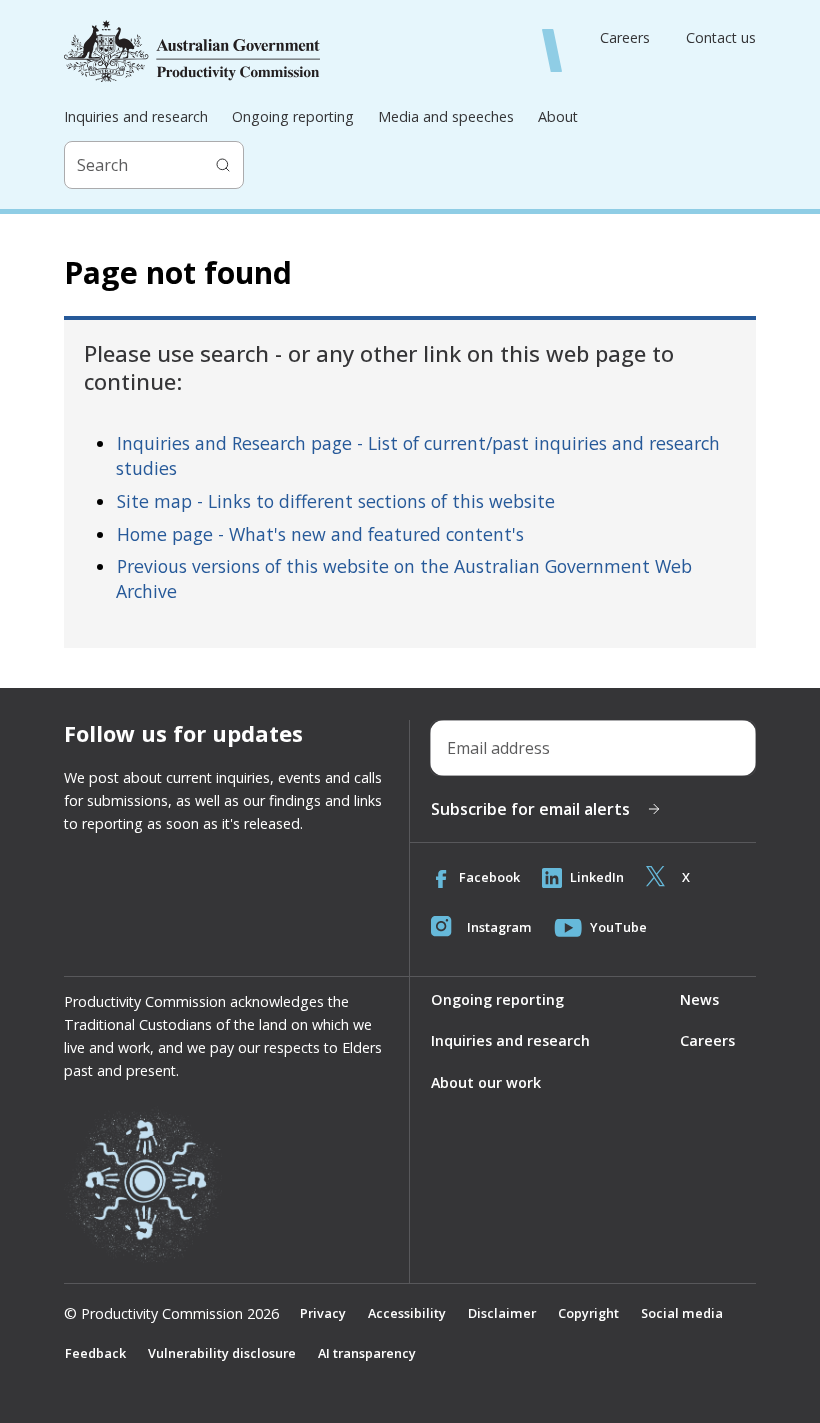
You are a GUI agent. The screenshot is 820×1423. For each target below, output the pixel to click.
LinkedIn (597, 877)
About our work (486, 1082)
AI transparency (367, 1353)
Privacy (323, 1313)
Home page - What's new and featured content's (320, 534)
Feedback (95, 1353)
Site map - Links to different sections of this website (336, 501)
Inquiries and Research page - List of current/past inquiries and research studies (418, 455)
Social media (682, 1313)
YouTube (618, 927)
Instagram (499, 927)
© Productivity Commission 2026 (171, 1314)
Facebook (489, 877)
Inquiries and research (136, 116)
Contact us (721, 38)
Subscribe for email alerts (530, 809)
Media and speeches (446, 116)
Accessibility (407, 1313)
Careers (625, 38)
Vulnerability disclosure (222, 1353)
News (699, 999)
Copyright (588, 1313)
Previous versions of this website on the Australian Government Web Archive (404, 578)
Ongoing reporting (293, 116)
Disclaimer (502, 1313)
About (558, 116)
